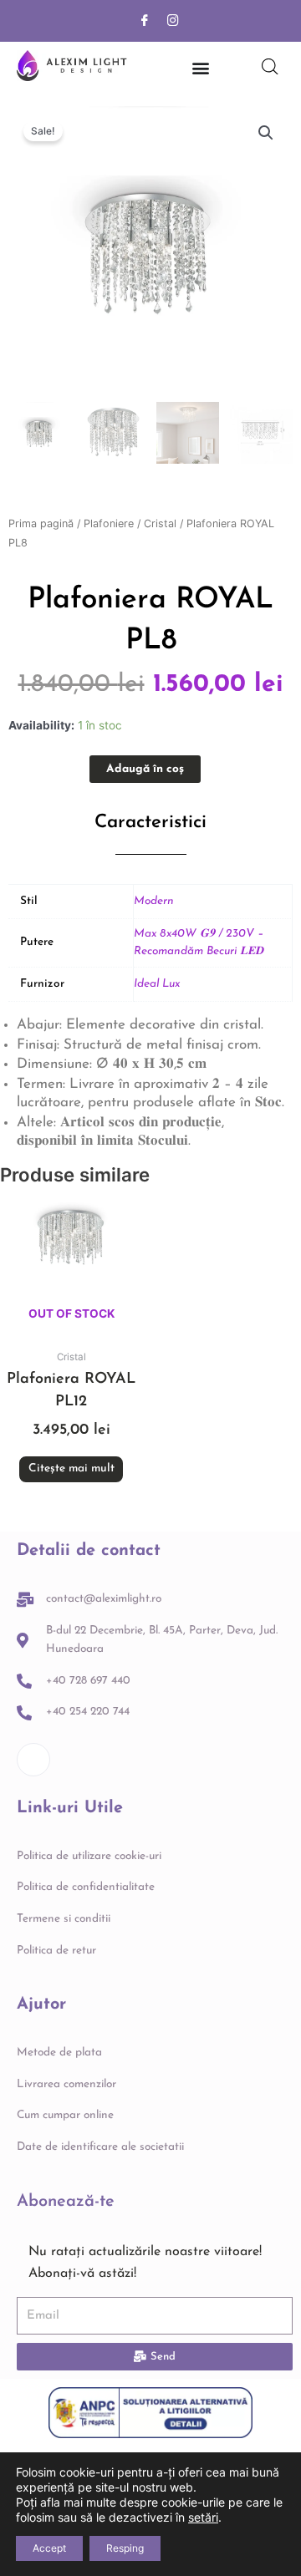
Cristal (160, 523)
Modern (154, 901)
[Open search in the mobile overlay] (270, 67)
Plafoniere (109, 523)
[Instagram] (173, 21)
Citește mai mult (71, 1468)
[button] (266, 133)
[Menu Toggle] (201, 68)
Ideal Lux (157, 984)
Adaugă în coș (145, 769)
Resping (125, 2548)
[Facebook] (145, 21)
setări (203, 2517)
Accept (49, 2548)
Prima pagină (41, 523)
